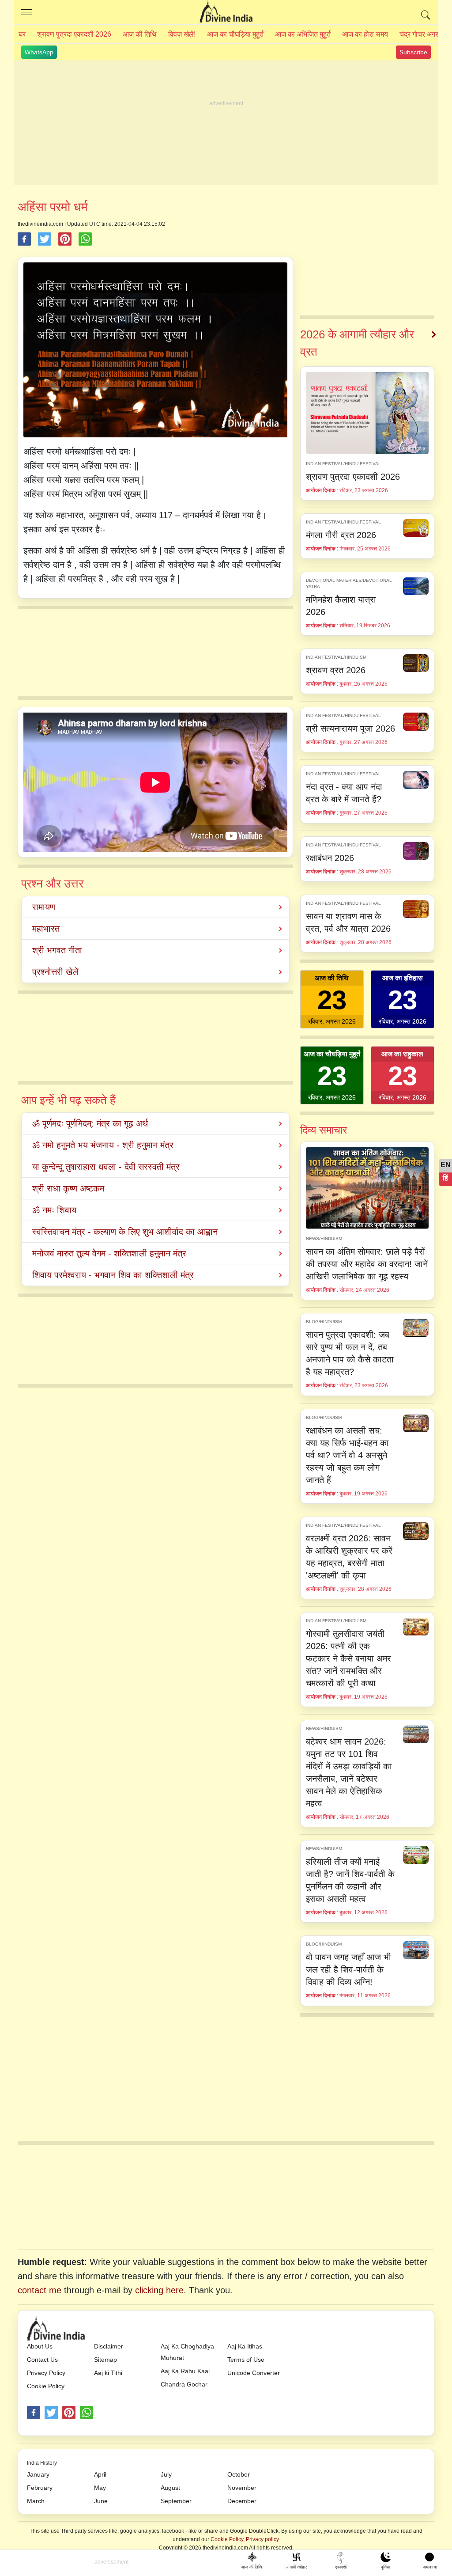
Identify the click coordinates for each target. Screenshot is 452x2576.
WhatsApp (39, 52)
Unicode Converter (254, 2373)
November (242, 2488)
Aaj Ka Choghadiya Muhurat (187, 2352)
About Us (40, 2346)
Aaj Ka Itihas (245, 2346)
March (36, 2501)
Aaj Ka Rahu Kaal (185, 2371)
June (101, 2501)
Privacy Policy (46, 2373)
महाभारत (46, 929)
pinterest (69, 2413)
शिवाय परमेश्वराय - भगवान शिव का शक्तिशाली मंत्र (113, 1275)
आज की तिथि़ (140, 34)
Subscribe (413, 52)
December (242, 2501)
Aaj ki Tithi (108, 2373)
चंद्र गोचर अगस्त (421, 34)
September (176, 2501)
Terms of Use (246, 2360)
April (100, 2474)
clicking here (159, 2290)
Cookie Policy (46, 2386)
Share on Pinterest (65, 239)
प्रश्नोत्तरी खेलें (55, 972)
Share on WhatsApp (85, 239)
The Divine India (226, 12)
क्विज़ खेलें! (182, 34)
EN (446, 1165)
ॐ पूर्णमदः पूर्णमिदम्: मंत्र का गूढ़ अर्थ (90, 1123)
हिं (445, 1178)
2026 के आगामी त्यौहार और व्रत (357, 343)
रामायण (44, 907)
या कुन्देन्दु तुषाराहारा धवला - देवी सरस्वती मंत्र (106, 1167)
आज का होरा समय (365, 34)
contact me (40, 2290)
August (170, 2488)
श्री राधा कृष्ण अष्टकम (68, 1188)
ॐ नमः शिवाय (54, 1210)
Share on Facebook (24, 239)
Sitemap (105, 2360)
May (100, 2488)
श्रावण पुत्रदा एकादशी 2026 (74, 34)
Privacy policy (262, 2539)
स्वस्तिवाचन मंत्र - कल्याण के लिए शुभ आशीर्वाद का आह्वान (125, 1232)
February (40, 2488)
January (38, 2474)
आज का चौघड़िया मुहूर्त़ (235, 34)
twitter (51, 2413)
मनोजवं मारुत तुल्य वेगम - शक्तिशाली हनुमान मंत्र (109, 1253)
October (239, 2474)
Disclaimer (109, 2346)
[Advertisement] (226, 123)
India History (42, 2463)
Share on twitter (45, 239)
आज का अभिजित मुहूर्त (303, 34)
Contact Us (42, 2360)
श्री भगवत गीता (57, 950)
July (166, 2474)
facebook (34, 2413)
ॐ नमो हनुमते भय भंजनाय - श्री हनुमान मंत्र (103, 1145)
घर (22, 34)
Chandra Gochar (184, 2384)
